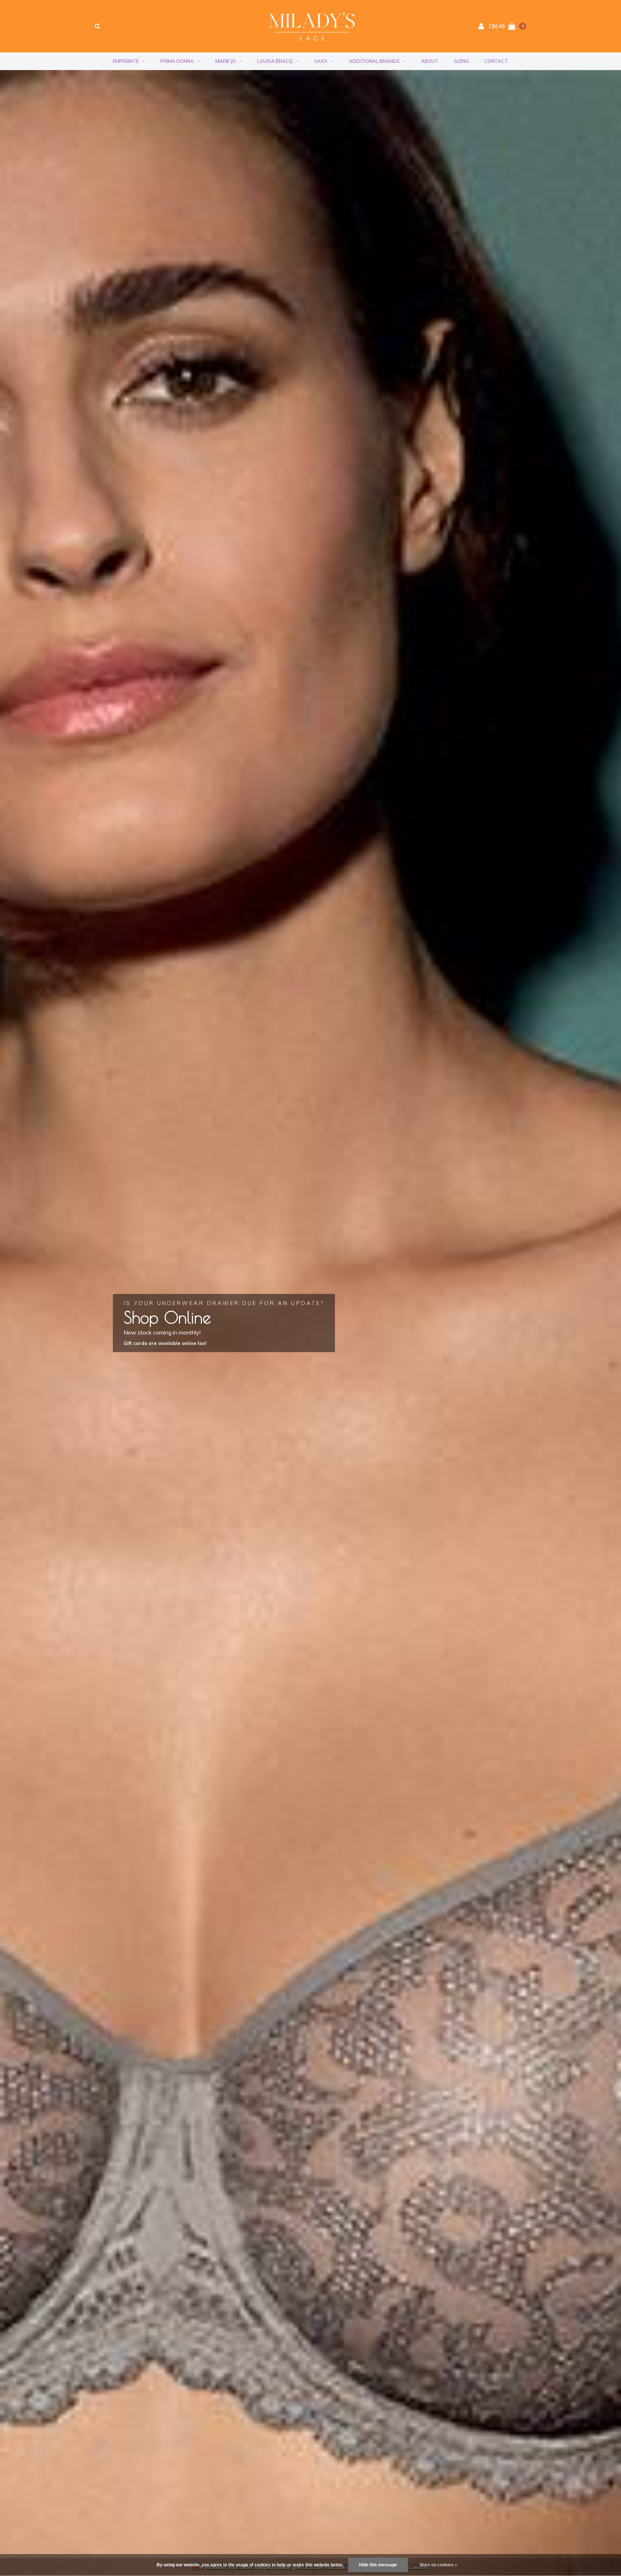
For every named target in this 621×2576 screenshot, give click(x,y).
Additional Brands (374, 61)
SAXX (321, 61)
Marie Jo (226, 61)
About (430, 61)
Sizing (461, 61)
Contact (496, 61)
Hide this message (378, 2565)
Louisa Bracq (275, 61)
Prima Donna (177, 61)
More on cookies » (438, 2565)
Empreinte (126, 61)
